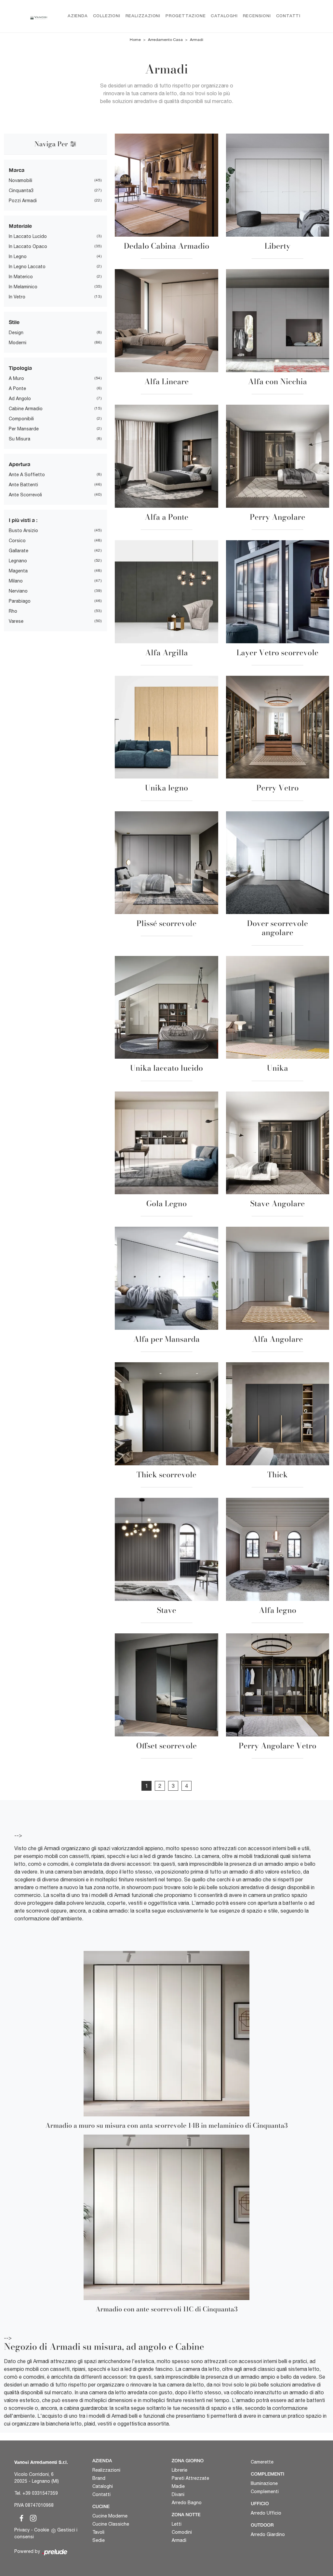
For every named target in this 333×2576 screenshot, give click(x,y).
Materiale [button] (20, 226)
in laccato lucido (28, 236)
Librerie (180, 2470)
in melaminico (23, 287)
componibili (21, 419)
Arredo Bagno (187, 2503)
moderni (18, 343)
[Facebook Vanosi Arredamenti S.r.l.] (20, 2517)
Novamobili (20, 180)
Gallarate (19, 551)
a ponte (17, 388)
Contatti (288, 16)
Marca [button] (17, 170)
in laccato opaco (28, 246)
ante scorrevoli (25, 495)
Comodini (182, 2532)
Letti (177, 2524)
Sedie (99, 2540)
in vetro (17, 297)
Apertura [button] (20, 464)
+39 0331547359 (40, 2493)
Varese (16, 621)
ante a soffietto (27, 475)
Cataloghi (224, 16)
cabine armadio (26, 409)
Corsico (17, 541)
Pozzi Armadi (23, 201)
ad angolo (20, 399)
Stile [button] (14, 322)
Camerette (262, 2462)
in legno (18, 256)
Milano (16, 581)
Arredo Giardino (268, 2534)
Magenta (18, 571)
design (16, 333)
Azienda (78, 16)
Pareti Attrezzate (190, 2478)
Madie (178, 2486)
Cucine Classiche (111, 2524)
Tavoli (98, 2532)
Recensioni (257, 16)
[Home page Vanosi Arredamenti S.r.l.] (39, 16)
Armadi (197, 40)
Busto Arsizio (23, 530)
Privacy (22, 2530)
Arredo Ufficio (266, 2513)
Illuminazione (264, 2483)
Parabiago (20, 601)
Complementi (265, 2491)
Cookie (42, 2530)
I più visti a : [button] (23, 520)
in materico (21, 277)
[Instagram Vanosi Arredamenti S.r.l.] (31, 2517)
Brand (99, 2478)
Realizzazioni (143, 16)
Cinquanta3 (21, 190)
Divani (178, 2494)
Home (135, 40)
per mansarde (24, 429)
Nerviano (18, 591)
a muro (16, 378)
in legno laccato (27, 267)
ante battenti (23, 485)
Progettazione (186, 16)
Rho (13, 611)
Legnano (18, 561)
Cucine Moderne (110, 2516)
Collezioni (107, 16)
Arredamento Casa (165, 40)
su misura (20, 439)
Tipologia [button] (20, 368)
